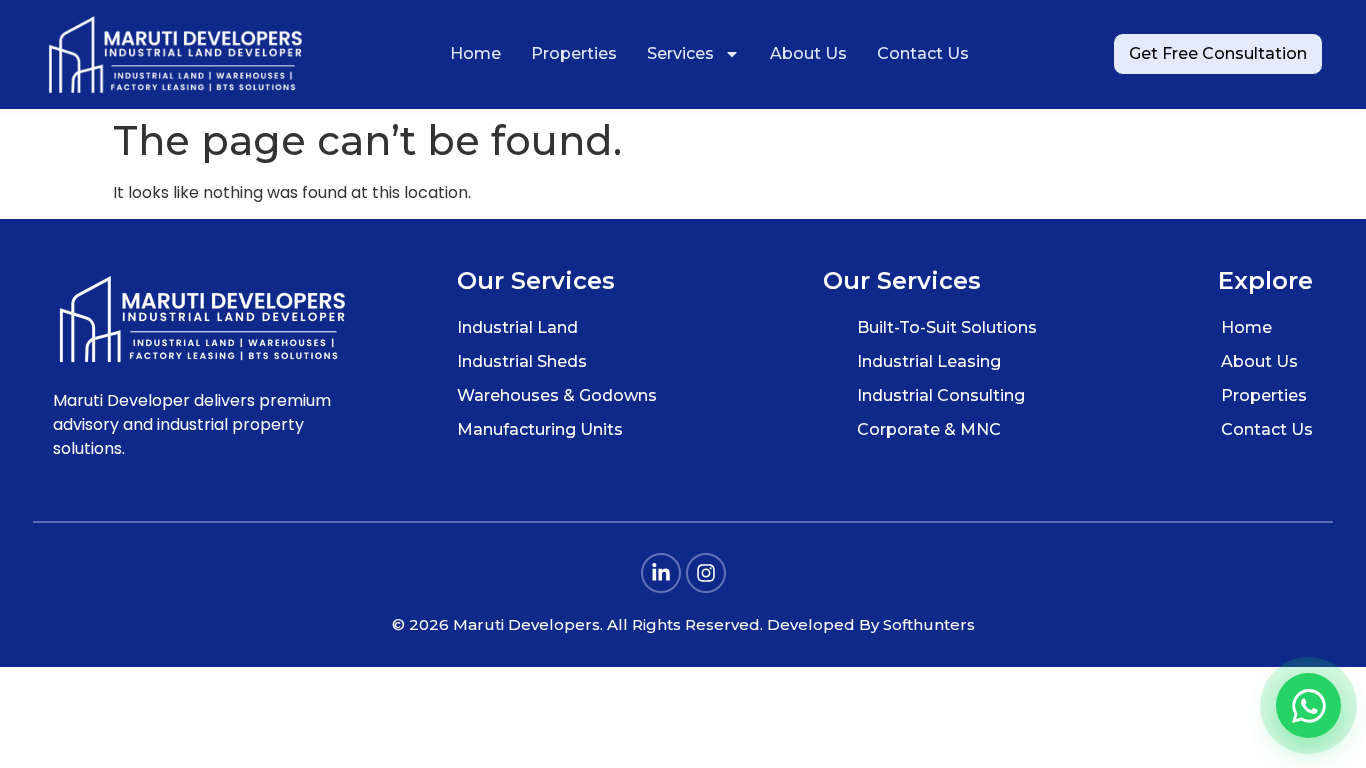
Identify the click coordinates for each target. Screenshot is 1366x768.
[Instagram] (706, 573)
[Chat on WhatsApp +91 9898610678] (1308, 705)
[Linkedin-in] (661, 573)
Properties (574, 53)
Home (475, 53)
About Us (808, 53)
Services (680, 53)
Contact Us (923, 53)
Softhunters (929, 624)
